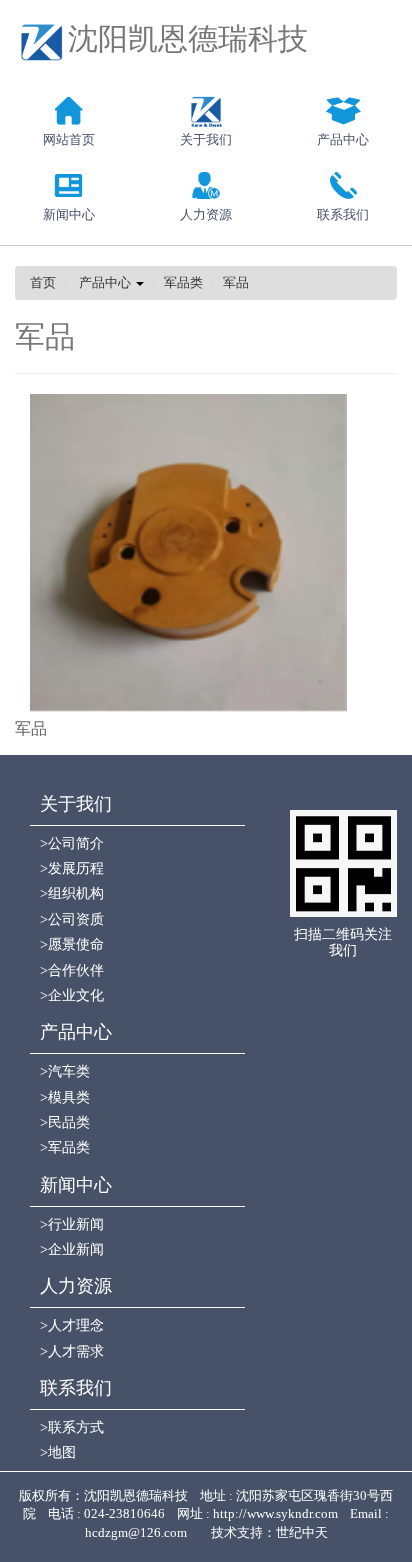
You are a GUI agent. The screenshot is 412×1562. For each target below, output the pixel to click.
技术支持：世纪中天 (269, 1532)
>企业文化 (72, 995)
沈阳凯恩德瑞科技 (188, 38)
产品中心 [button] (106, 282)
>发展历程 (72, 868)
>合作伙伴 (72, 970)
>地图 (58, 1452)
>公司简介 (72, 843)
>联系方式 (72, 1427)
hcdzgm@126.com (142, 1532)
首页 (43, 282)
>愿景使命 (72, 944)
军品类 (183, 282)
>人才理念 (72, 1325)
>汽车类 (65, 1071)
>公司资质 (72, 919)
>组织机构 (72, 893)
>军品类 (65, 1147)
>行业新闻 (72, 1224)
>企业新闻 (72, 1249)
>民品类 (65, 1122)
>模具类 (65, 1097)
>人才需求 (72, 1351)
